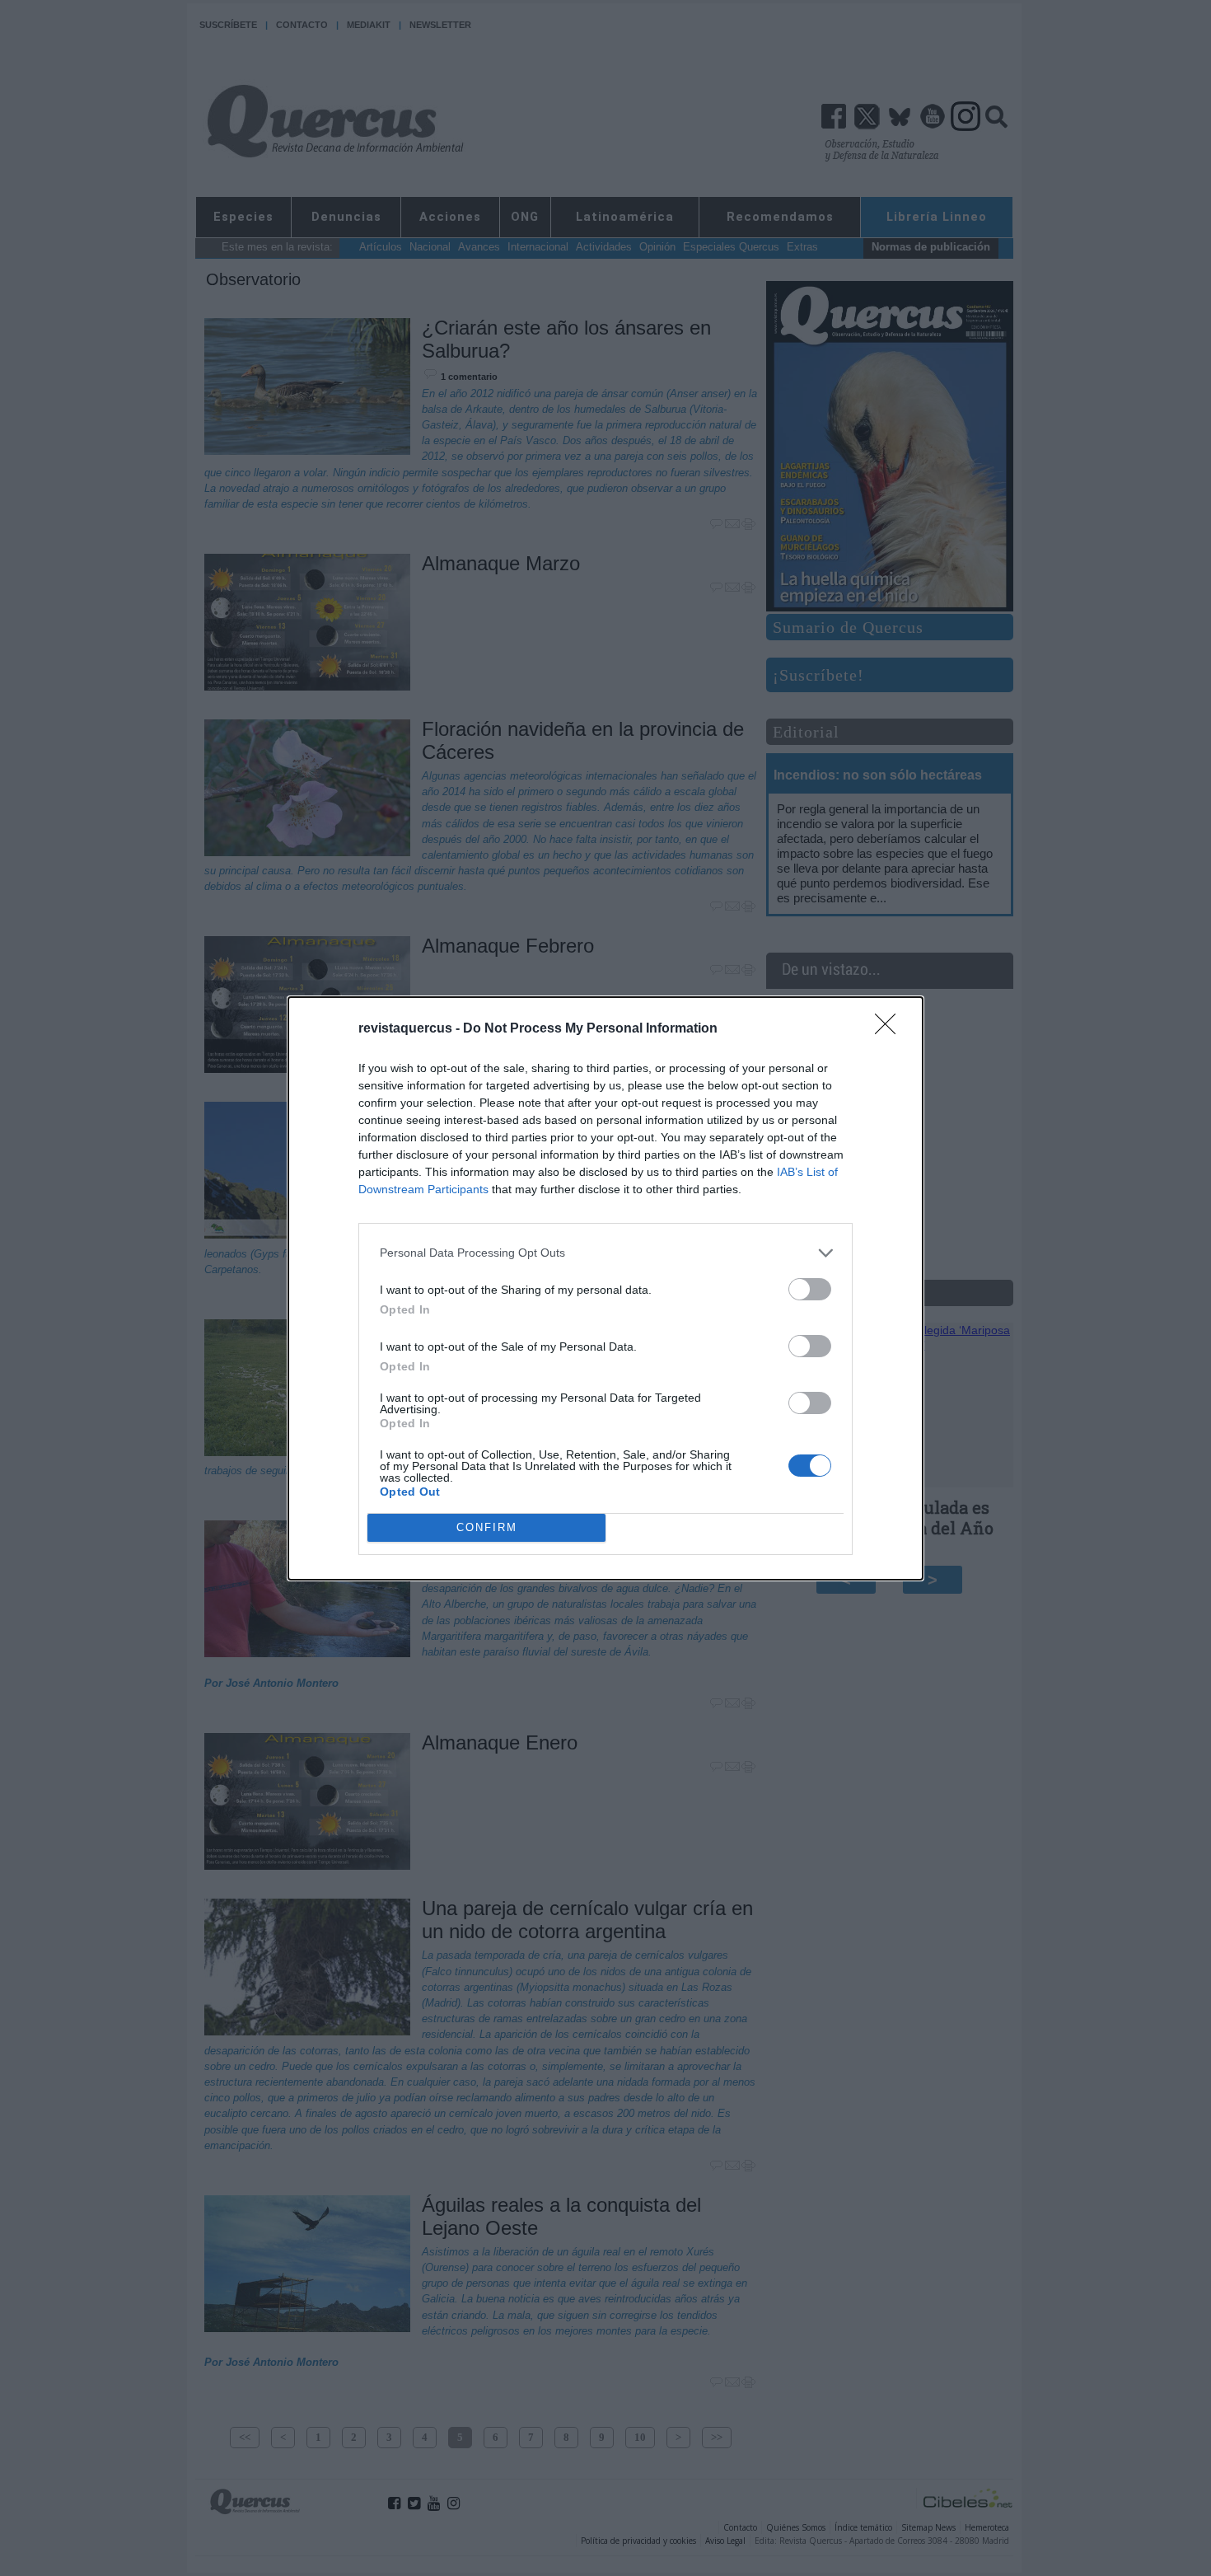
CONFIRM (487, 1527)
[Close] (891, 1029)
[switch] (810, 1289)
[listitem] (605, 1253)
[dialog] (605, 1288)
